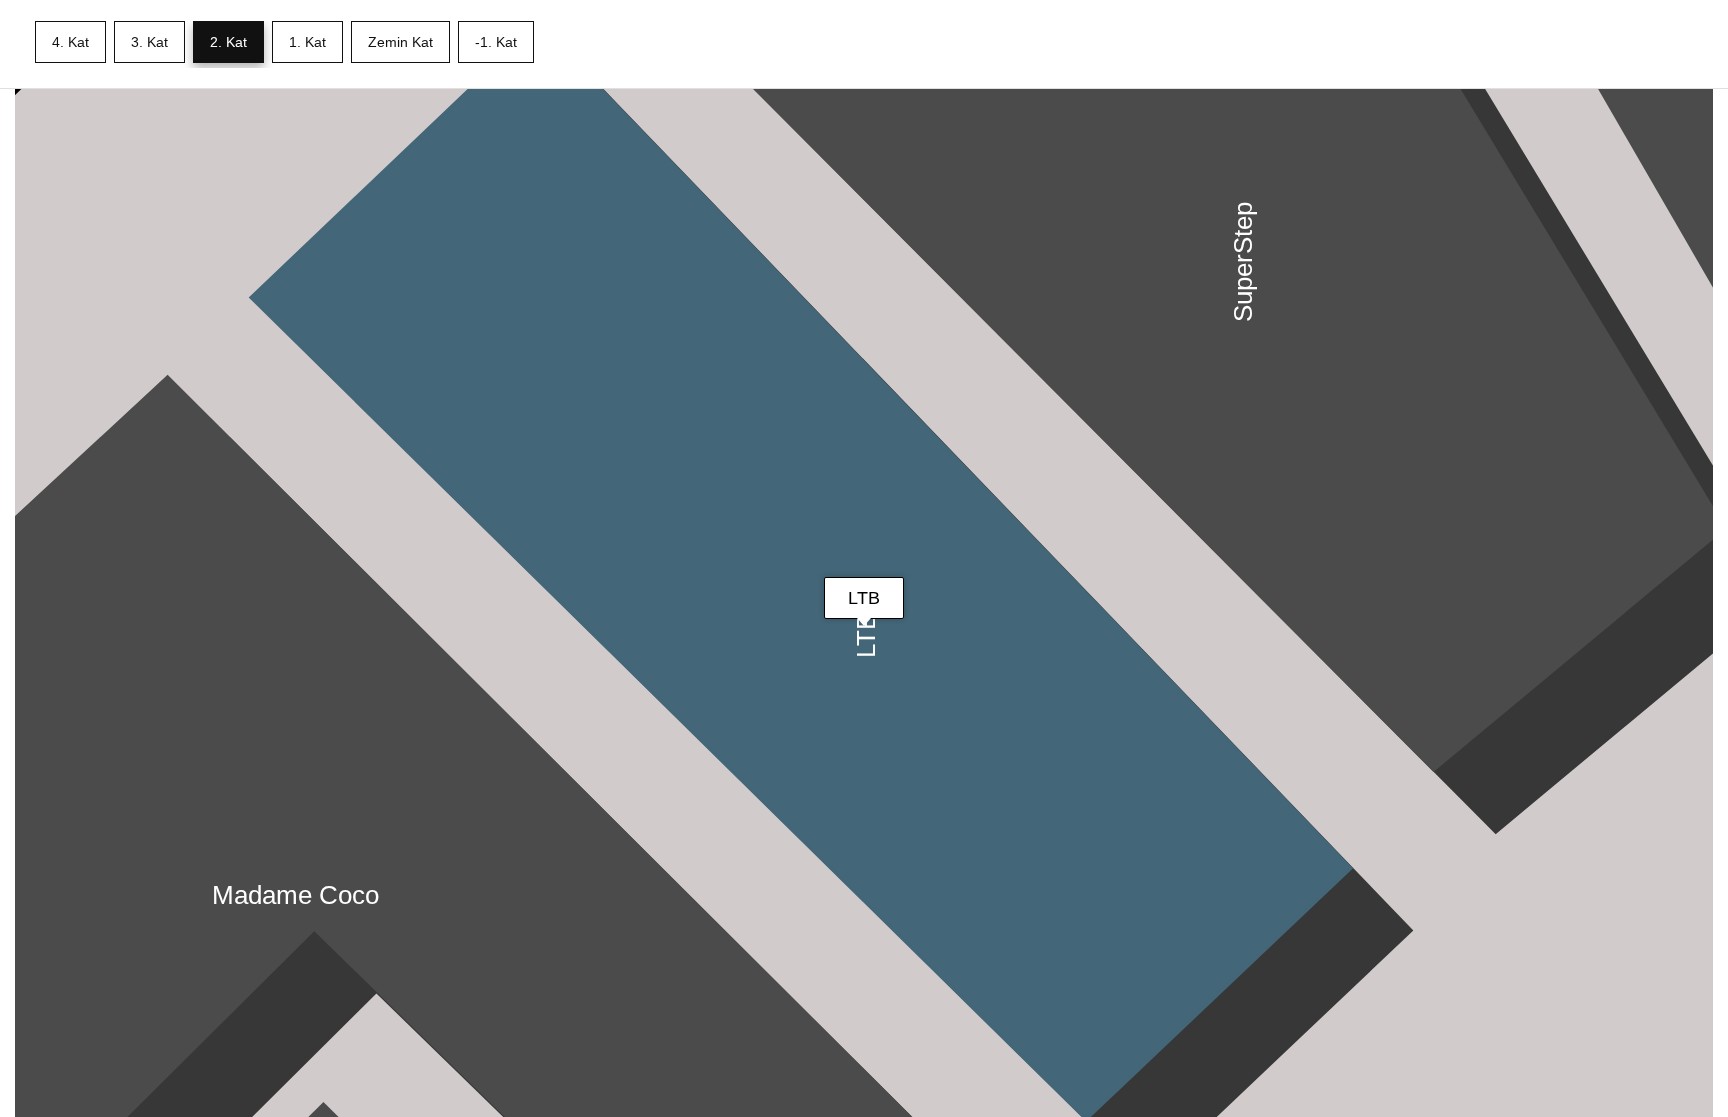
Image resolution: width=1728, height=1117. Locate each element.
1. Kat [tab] (307, 42)
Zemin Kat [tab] (400, 42)
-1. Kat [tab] (496, 42)
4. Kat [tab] (70, 42)
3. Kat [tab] (149, 42)
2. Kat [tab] (228, 42)
